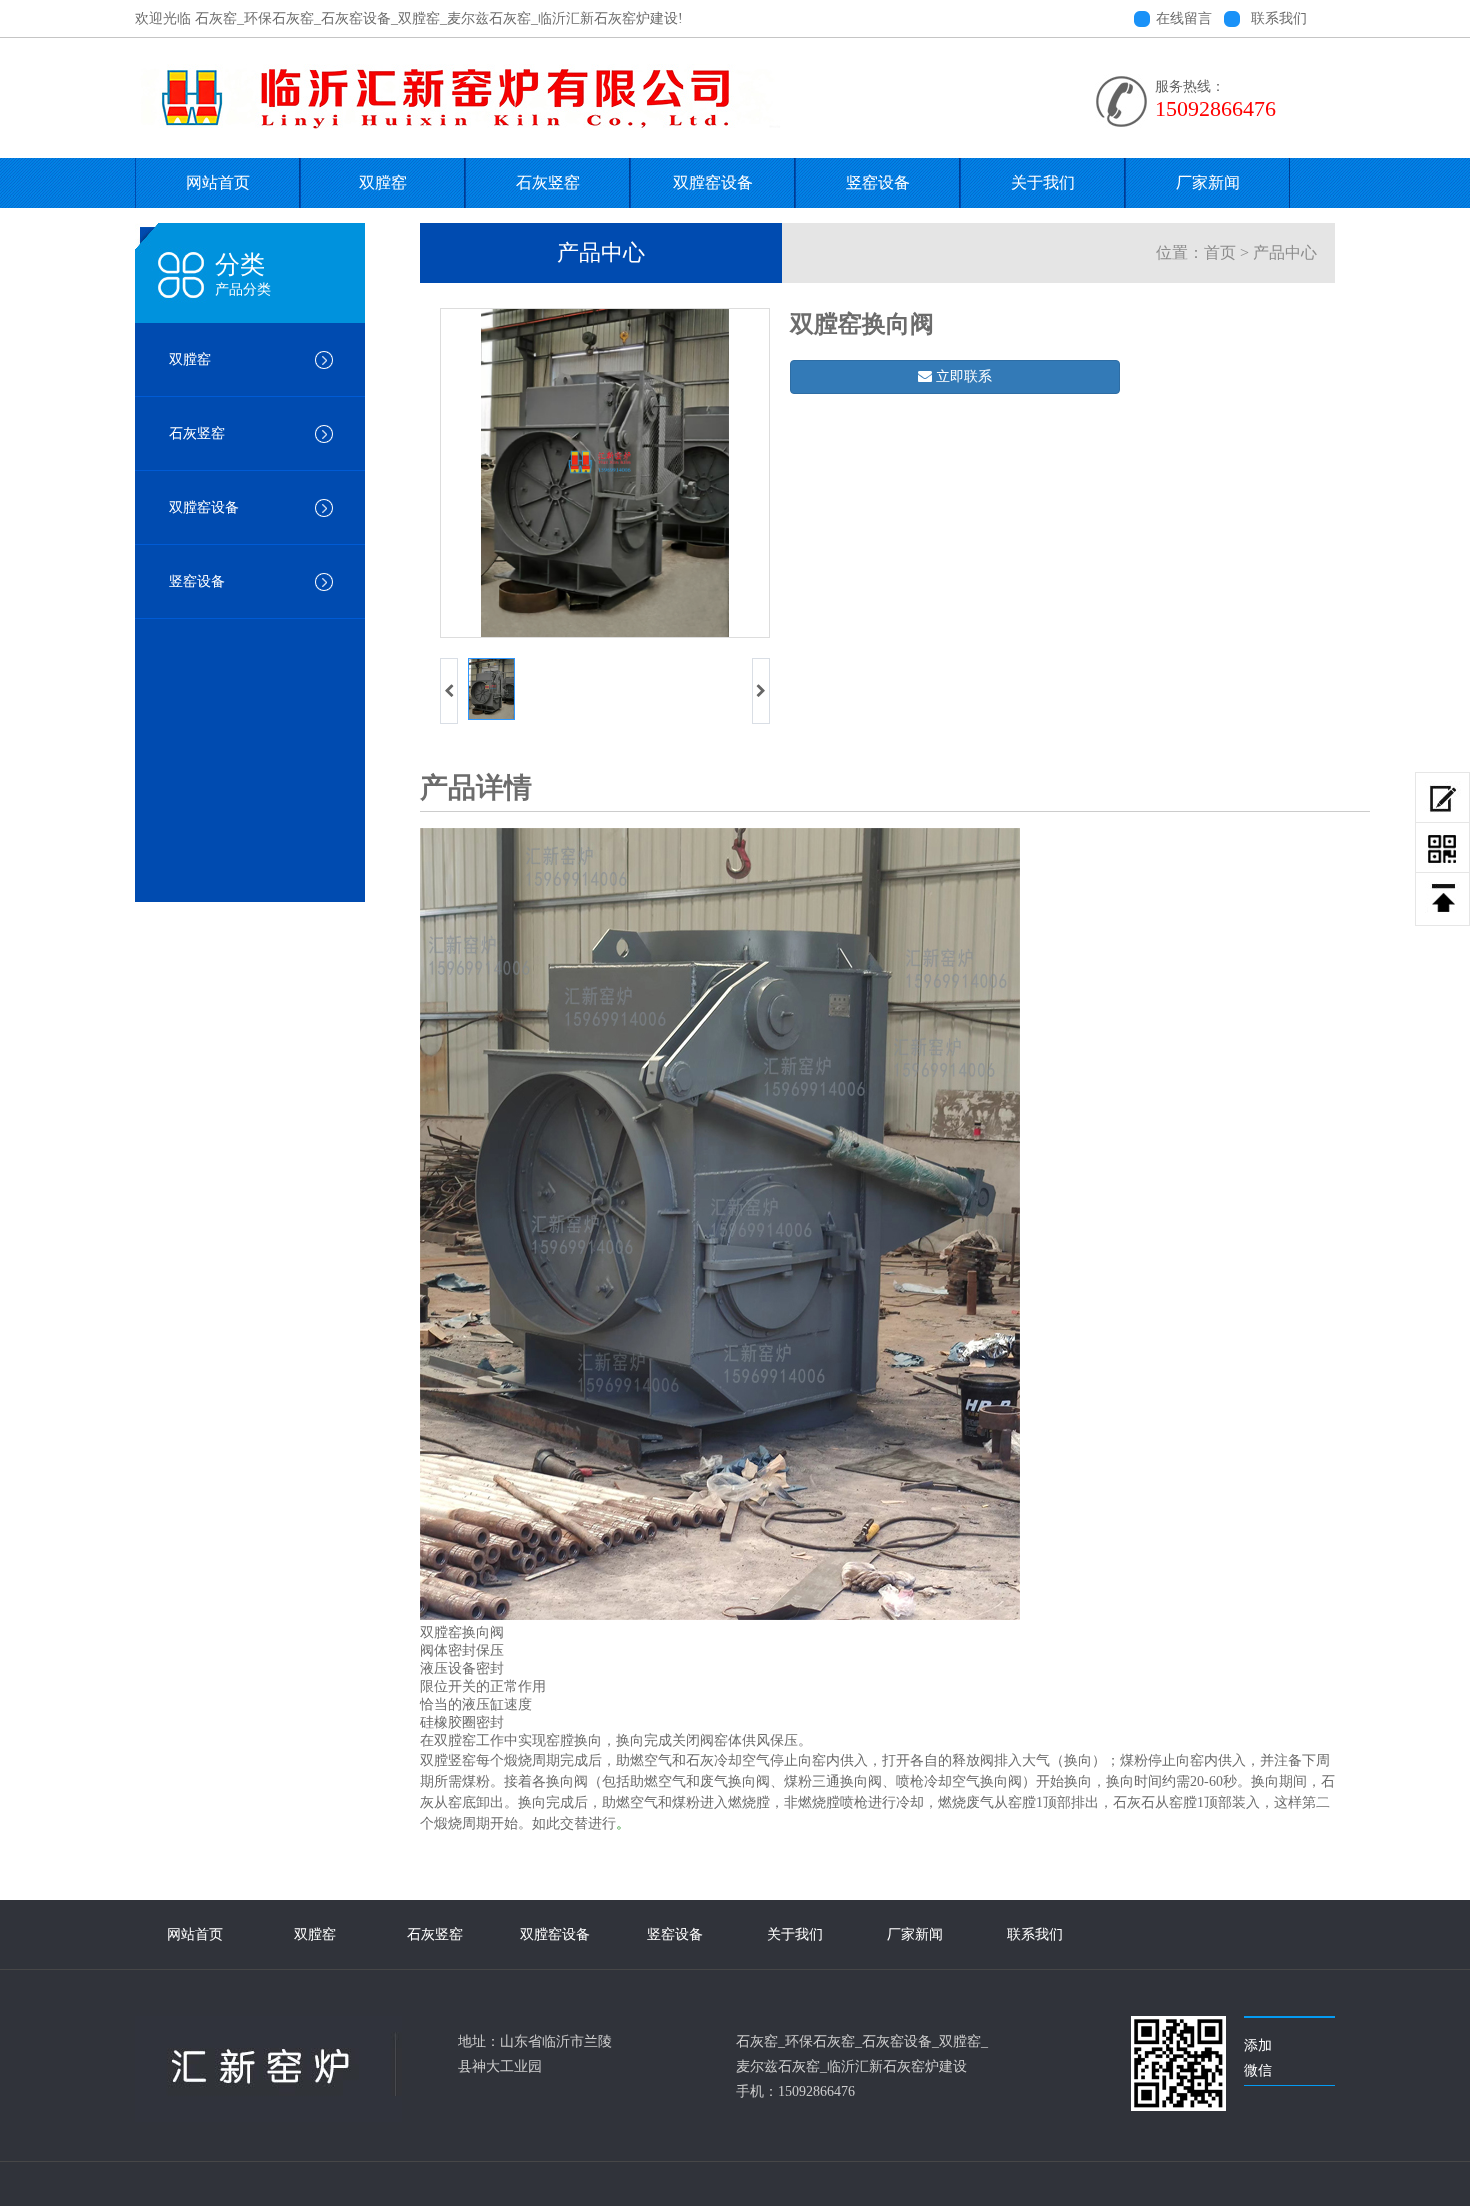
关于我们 (1043, 182)
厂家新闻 (1208, 182)
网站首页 (218, 182)
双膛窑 (383, 182)
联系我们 (1279, 18)
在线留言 (1184, 18)
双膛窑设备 (713, 182)
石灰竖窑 (548, 182)
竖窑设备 (878, 182)
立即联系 (962, 376)
